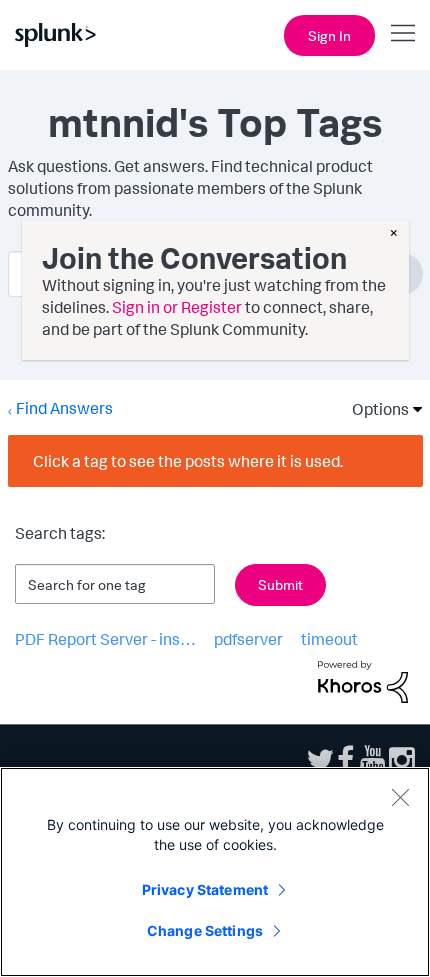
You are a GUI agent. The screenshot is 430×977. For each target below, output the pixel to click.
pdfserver (248, 639)
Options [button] (374, 409)
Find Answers (64, 408)
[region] (215, 872)
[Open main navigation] (403, 33)
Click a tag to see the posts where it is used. (188, 461)
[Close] (400, 797)
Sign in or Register (177, 307)
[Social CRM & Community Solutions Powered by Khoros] (363, 680)
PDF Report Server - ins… (105, 639)
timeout (329, 639)
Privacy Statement (205, 889)
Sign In (329, 35)
